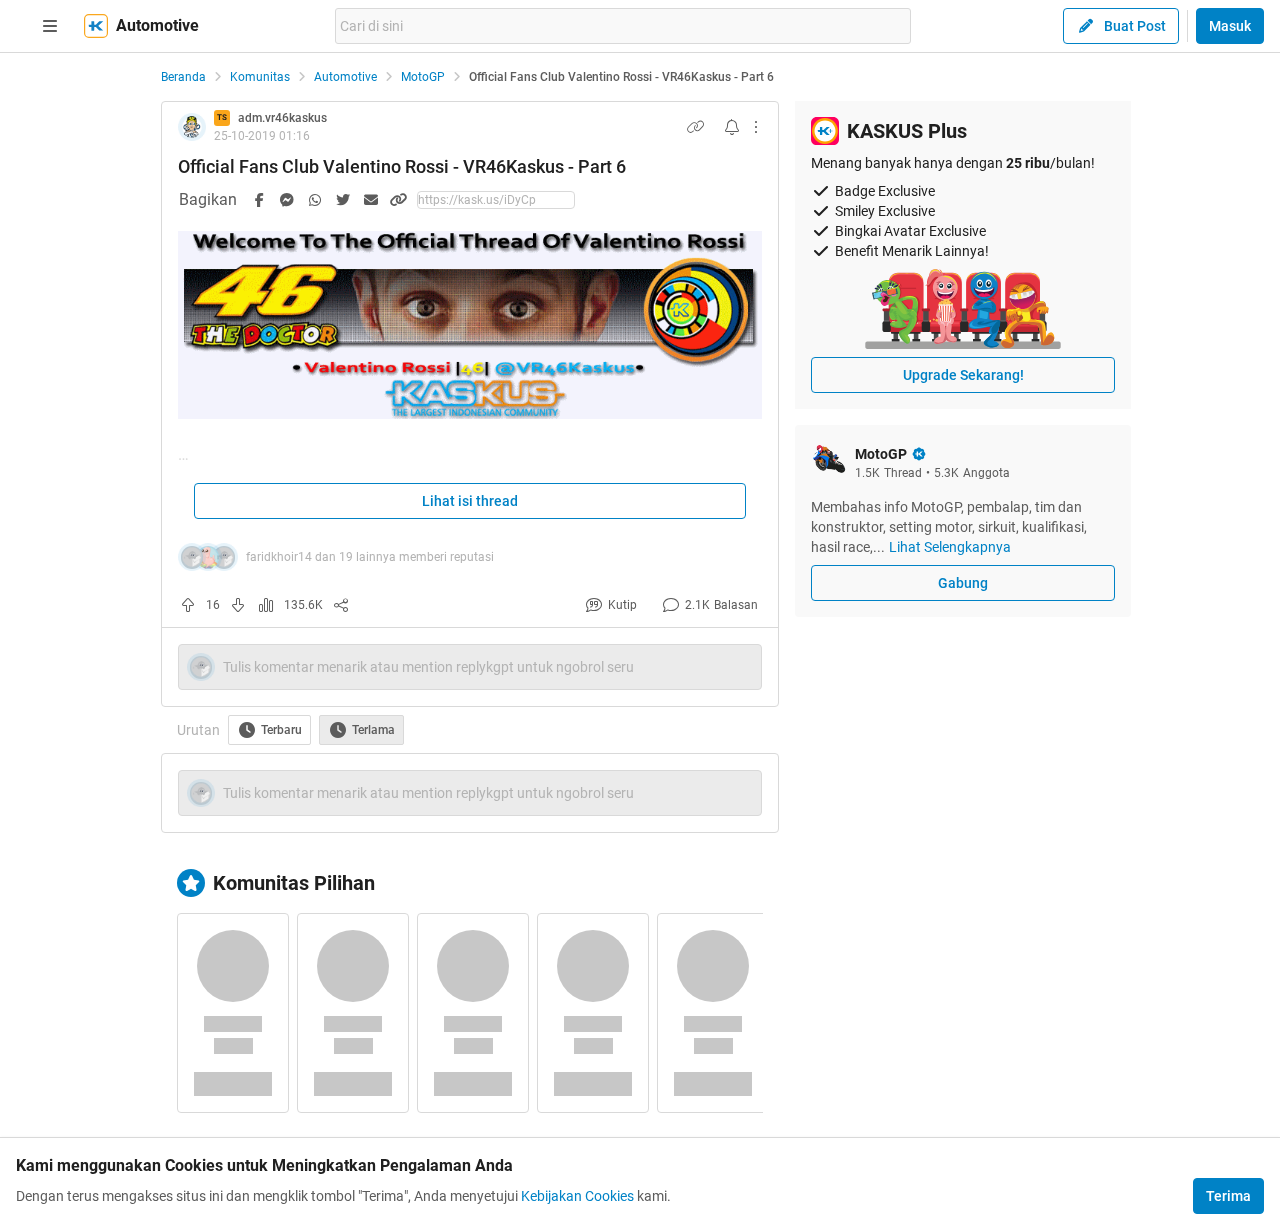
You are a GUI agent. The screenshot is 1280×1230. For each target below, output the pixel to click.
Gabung (963, 583)
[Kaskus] (96, 26)
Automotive (345, 77)
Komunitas (260, 77)
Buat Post (1135, 26)
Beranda (183, 77)
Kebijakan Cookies (577, 1196)
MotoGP (423, 77)
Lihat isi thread (470, 501)
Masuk (1230, 26)
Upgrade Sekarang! (963, 375)
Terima (1228, 1196)
